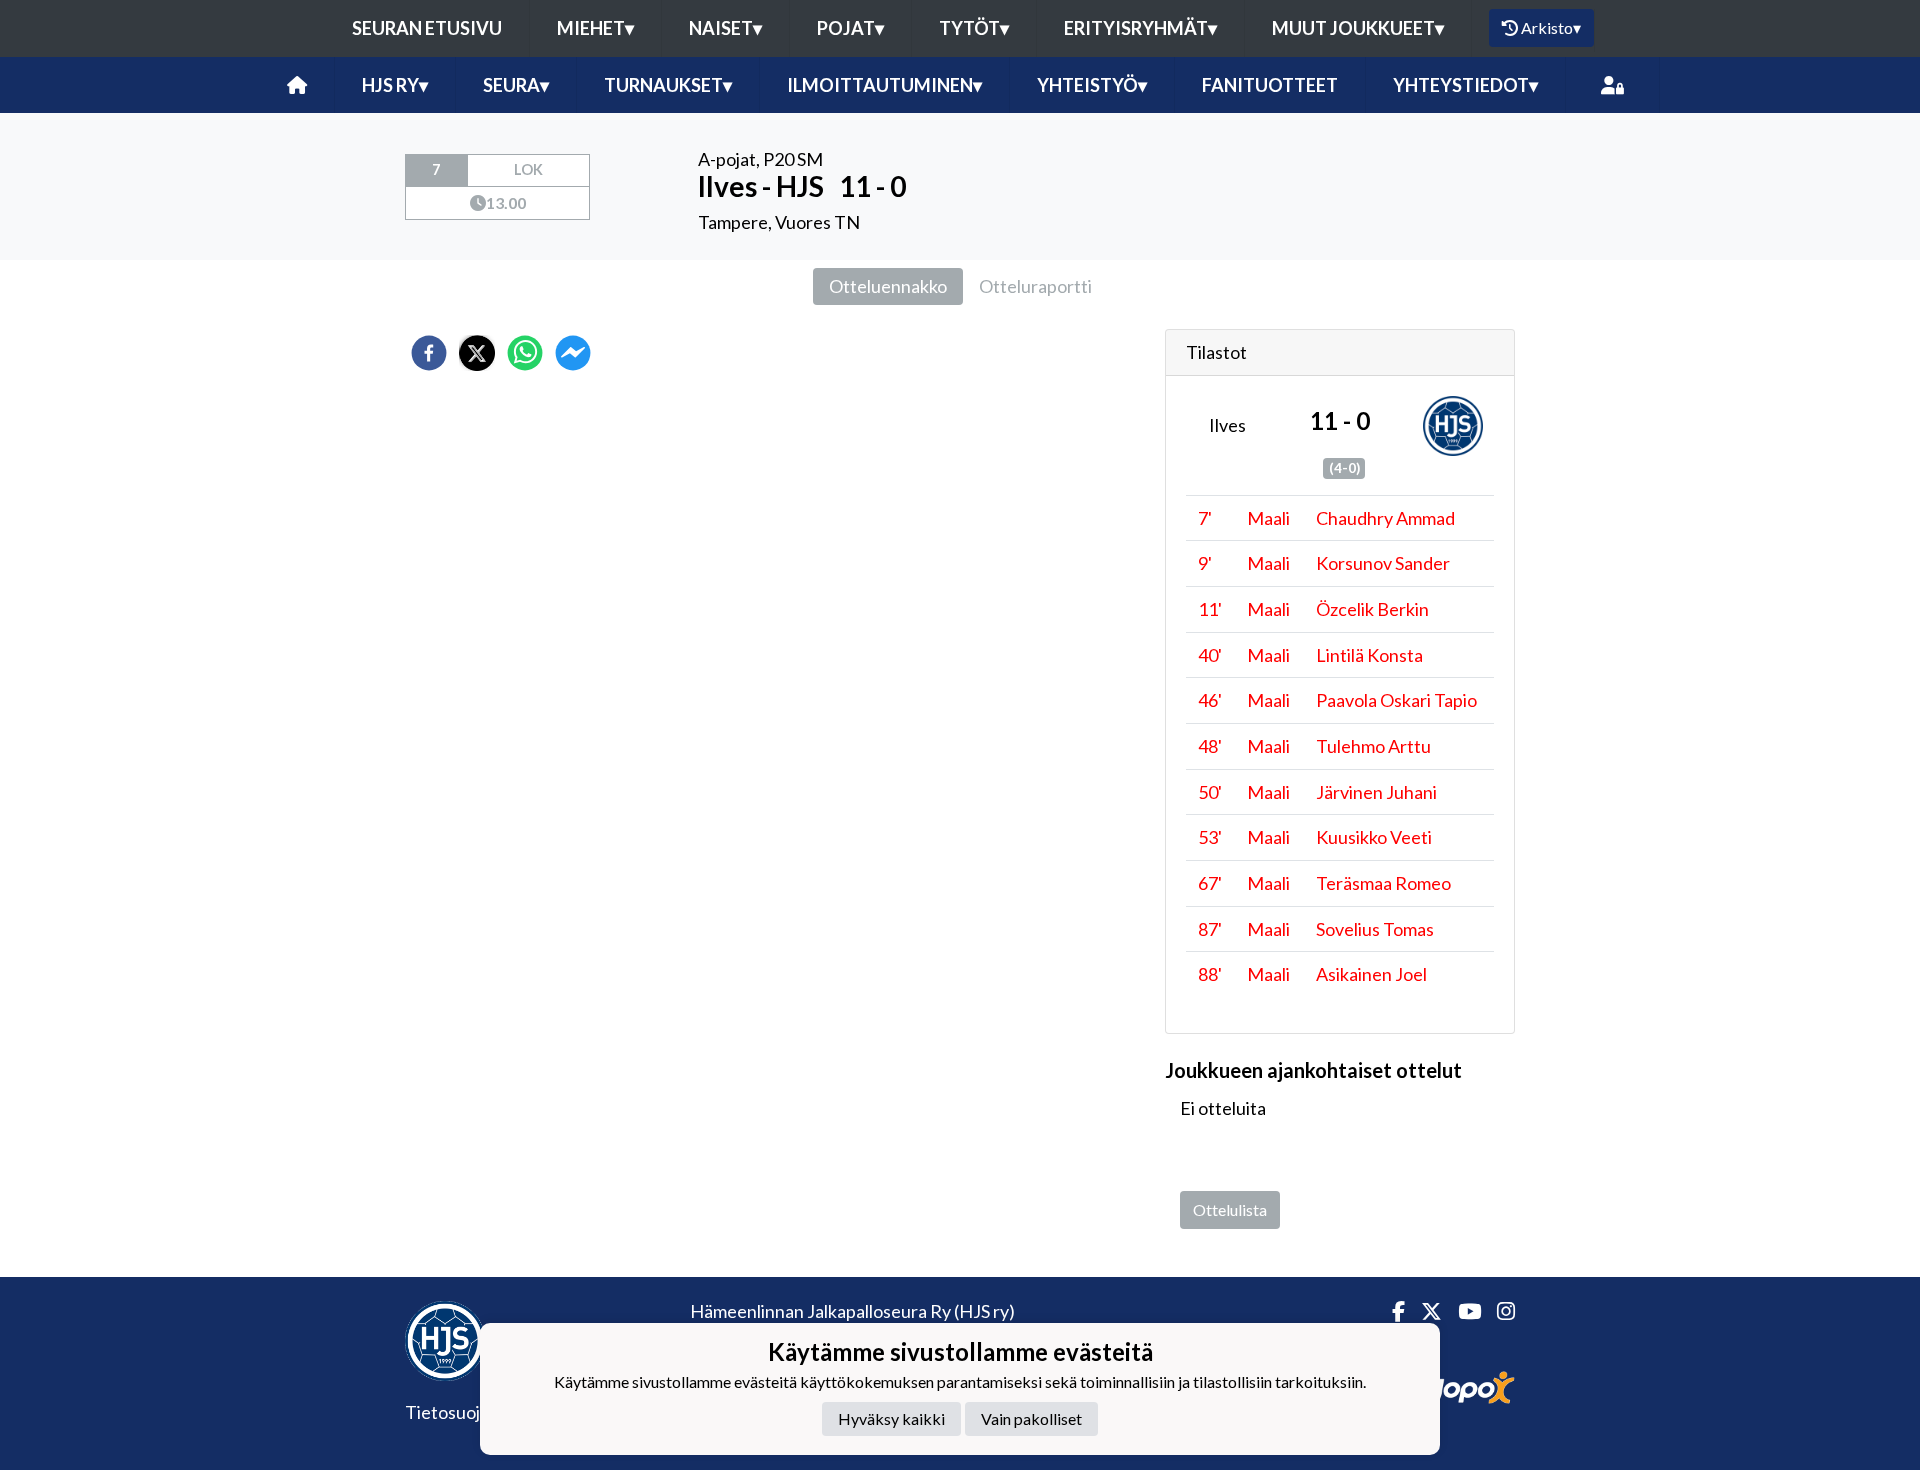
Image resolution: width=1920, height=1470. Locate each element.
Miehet (595, 28)
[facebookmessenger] (573, 353)
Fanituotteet (1270, 85)
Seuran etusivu (427, 28)
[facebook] (429, 353)
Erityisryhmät (1140, 28)
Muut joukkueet (1358, 28)
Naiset (725, 28)
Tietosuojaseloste (475, 1412)
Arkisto (1551, 27)
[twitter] (477, 353)
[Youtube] (1461, 1311)
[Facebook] (1390, 1311)
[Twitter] (1423, 1311)
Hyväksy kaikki (891, 1418)
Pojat (850, 28)
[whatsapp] (525, 353)
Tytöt (974, 28)
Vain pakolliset (1031, 1418)
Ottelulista (1230, 1209)
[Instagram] (1498, 1311)
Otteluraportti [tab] (1035, 286)
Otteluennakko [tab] (888, 286)
